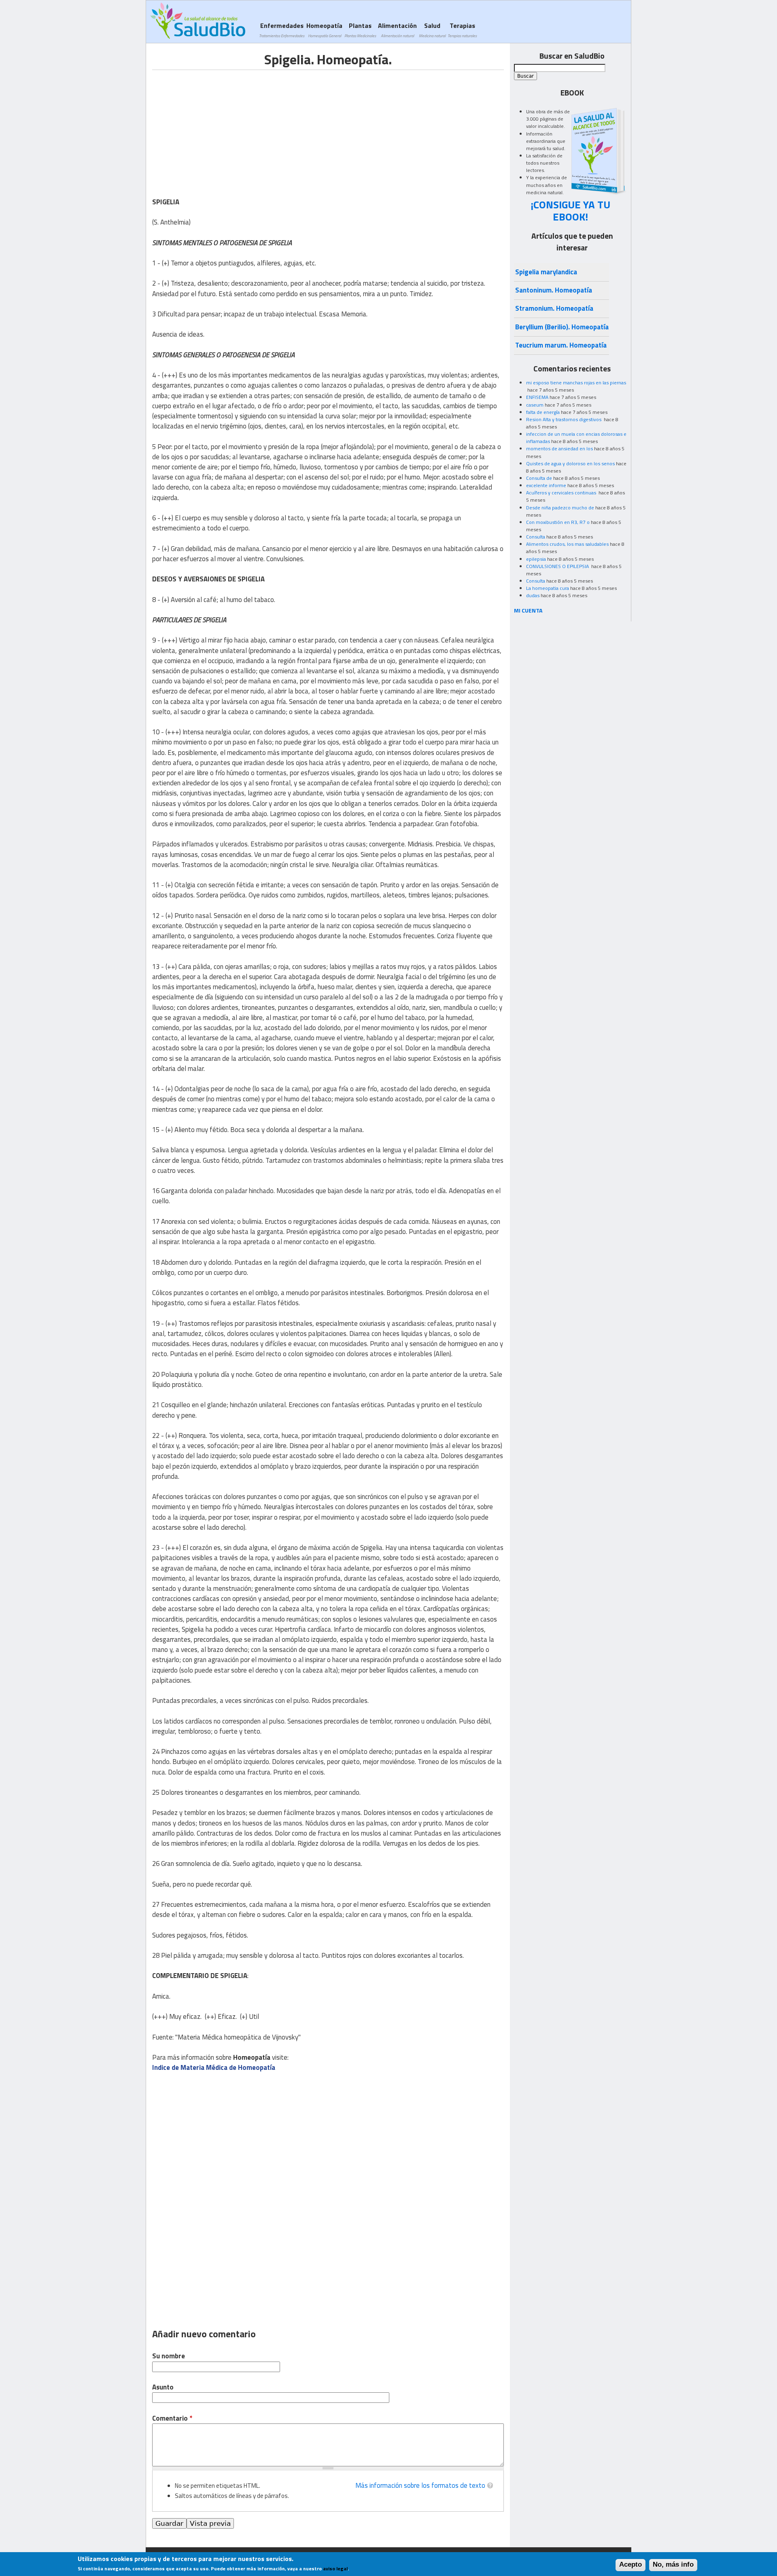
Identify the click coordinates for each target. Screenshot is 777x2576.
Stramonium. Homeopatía (554, 308)
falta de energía (543, 412)
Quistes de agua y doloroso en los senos (570, 463)
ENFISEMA (537, 397)
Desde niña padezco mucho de (560, 508)
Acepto (631, 2565)
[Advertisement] (220, 127)
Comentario (172, 2418)
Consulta (536, 537)
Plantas (360, 30)
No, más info (673, 2565)
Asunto (163, 2387)
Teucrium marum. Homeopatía (561, 345)
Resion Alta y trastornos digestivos (564, 419)
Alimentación (397, 30)
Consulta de (539, 478)
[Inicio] (198, 21)
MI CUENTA (528, 610)
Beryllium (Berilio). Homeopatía (562, 327)
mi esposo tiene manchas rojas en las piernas (576, 383)
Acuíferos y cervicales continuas (562, 493)
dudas (533, 595)
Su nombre (169, 2356)
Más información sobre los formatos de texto (420, 2485)
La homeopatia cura (548, 588)
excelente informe (546, 485)
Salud (432, 30)
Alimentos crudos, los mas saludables (567, 544)
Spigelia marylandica (546, 272)
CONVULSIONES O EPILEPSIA (558, 566)
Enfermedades (282, 30)
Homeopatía (324, 30)
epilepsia (536, 559)
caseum (535, 405)
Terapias (462, 30)
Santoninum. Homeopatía (554, 290)
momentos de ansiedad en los (559, 448)
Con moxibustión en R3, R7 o (558, 522)
